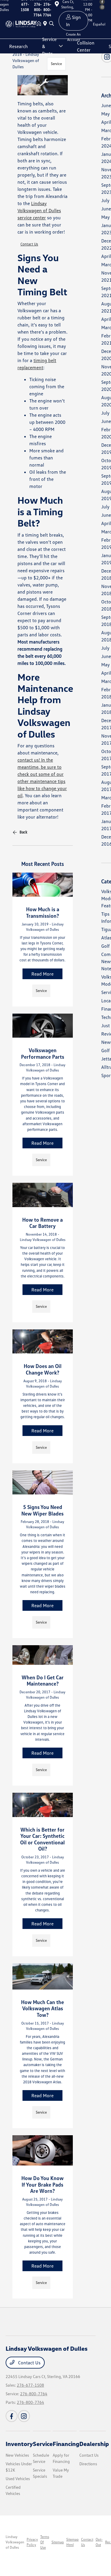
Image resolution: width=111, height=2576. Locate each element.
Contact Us (29, 244)
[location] (46, 24)
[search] (52, 24)
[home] (40, 24)
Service (56, 64)
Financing (66, 2444)
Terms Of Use (45, 2542)
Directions (88, 2464)
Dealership (94, 2444)
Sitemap (58, 2542)
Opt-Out (99, 2542)
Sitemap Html (73, 2542)
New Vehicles (17, 2455)
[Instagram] (24, 2416)
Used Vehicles (18, 2478)
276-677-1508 (30, 2385)
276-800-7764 (34, 2394)
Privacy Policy (32, 2542)
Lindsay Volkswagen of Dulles (15, 2542)
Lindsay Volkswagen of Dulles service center (39, 210)
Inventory (19, 2444)
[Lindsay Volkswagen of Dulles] (21, 23)
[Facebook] (12, 2416)
